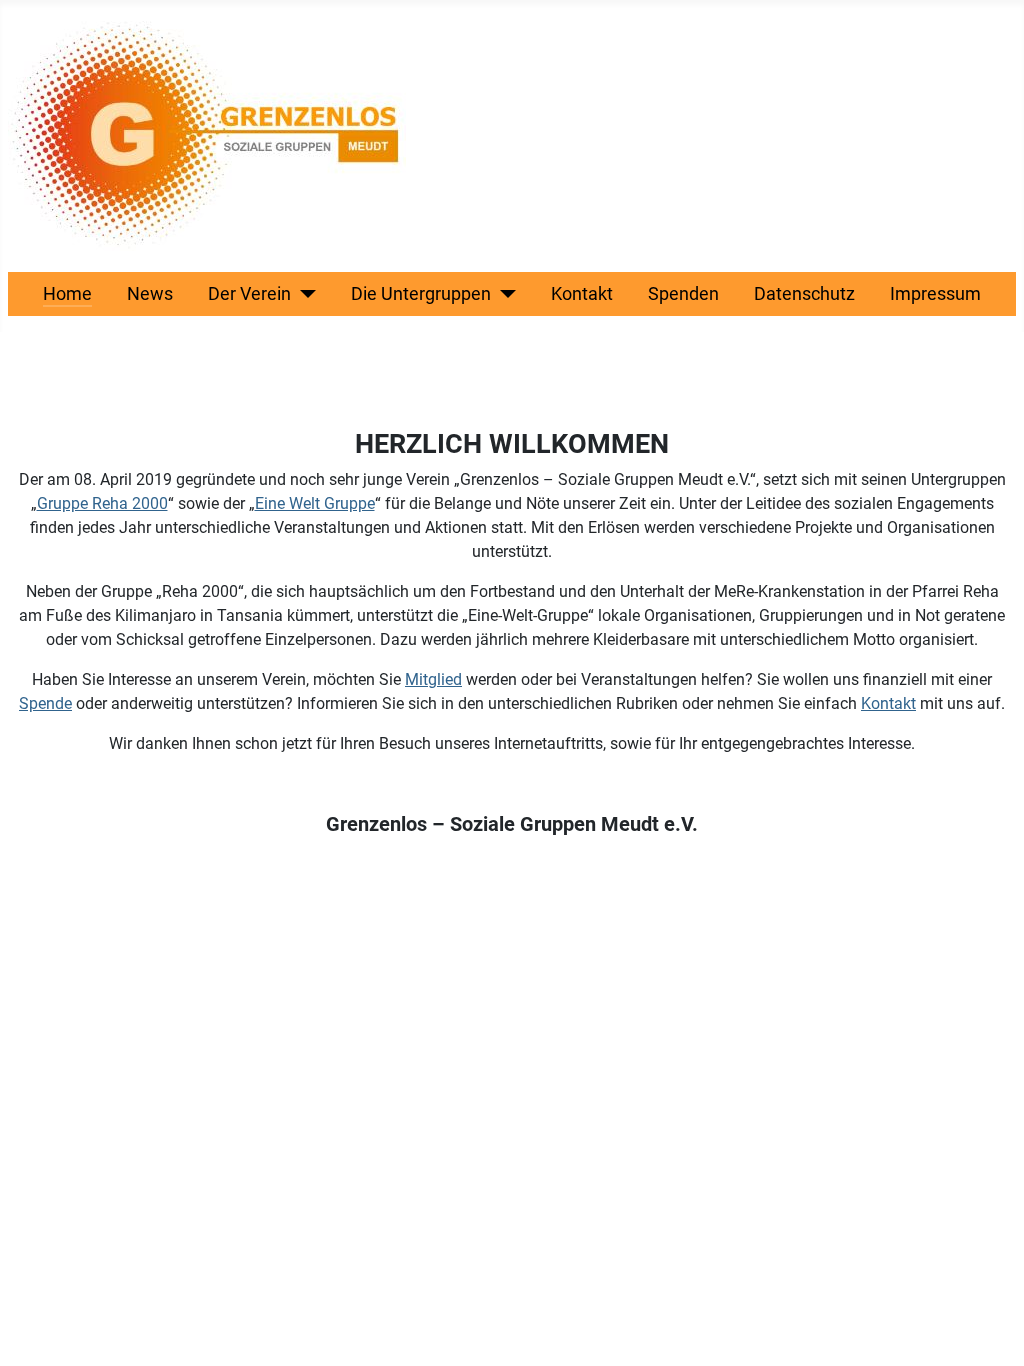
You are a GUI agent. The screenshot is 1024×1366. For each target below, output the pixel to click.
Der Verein (249, 294)
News (150, 294)
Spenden (683, 294)
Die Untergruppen (421, 294)
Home (67, 294)
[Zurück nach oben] (989, 1329)
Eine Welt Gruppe (315, 503)
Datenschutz (804, 294)
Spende (45, 703)
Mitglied (433, 679)
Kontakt (582, 294)
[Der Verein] (303, 294)
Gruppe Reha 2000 (102, 503)
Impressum (935, 294)
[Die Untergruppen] (503, 294)
